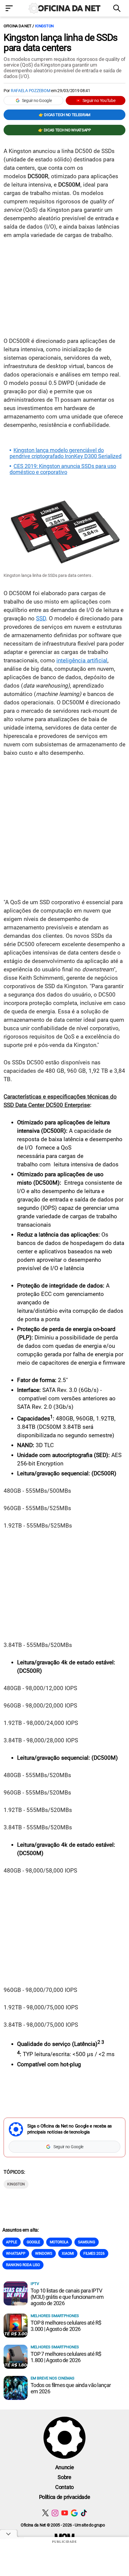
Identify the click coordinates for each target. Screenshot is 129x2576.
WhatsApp (16, 2254)
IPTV (35, 2284)
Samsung (87, 2242)
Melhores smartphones (55, 2316)
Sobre (64, 2477)
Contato (64, 2487)
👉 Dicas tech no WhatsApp (64, 130)
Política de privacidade (65, 2497)
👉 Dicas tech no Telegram (64, 115)
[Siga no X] (45, 2513)
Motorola (59, 2242)
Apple (12, 2242)
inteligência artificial (82, 660)
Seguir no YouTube (99, 100)
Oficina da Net (17, 26)
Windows (44, 2254)
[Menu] (11, 9)
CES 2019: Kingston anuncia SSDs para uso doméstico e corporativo (63, 469)
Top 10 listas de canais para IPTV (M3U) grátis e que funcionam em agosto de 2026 (67, 2297)
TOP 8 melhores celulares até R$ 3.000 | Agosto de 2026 (66, 2326)
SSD (41, 618)
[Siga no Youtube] (65, 2513)
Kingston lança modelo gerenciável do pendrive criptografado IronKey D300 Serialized (66, 453)
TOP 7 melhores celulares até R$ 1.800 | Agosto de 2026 (66, 2357)
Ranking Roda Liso (23, 2265)
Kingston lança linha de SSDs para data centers (61, 43)
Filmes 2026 (94, 2254)
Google (33, 2242)
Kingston (44, 26)
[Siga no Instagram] (55, 2513)
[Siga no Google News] (74, 2513)
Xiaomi (68, 2254)
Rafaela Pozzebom (31, 91)
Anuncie (65, 2467)
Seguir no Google (37, 100)
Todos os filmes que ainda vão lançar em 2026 (71, 2388)
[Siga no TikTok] (84, 2513)
